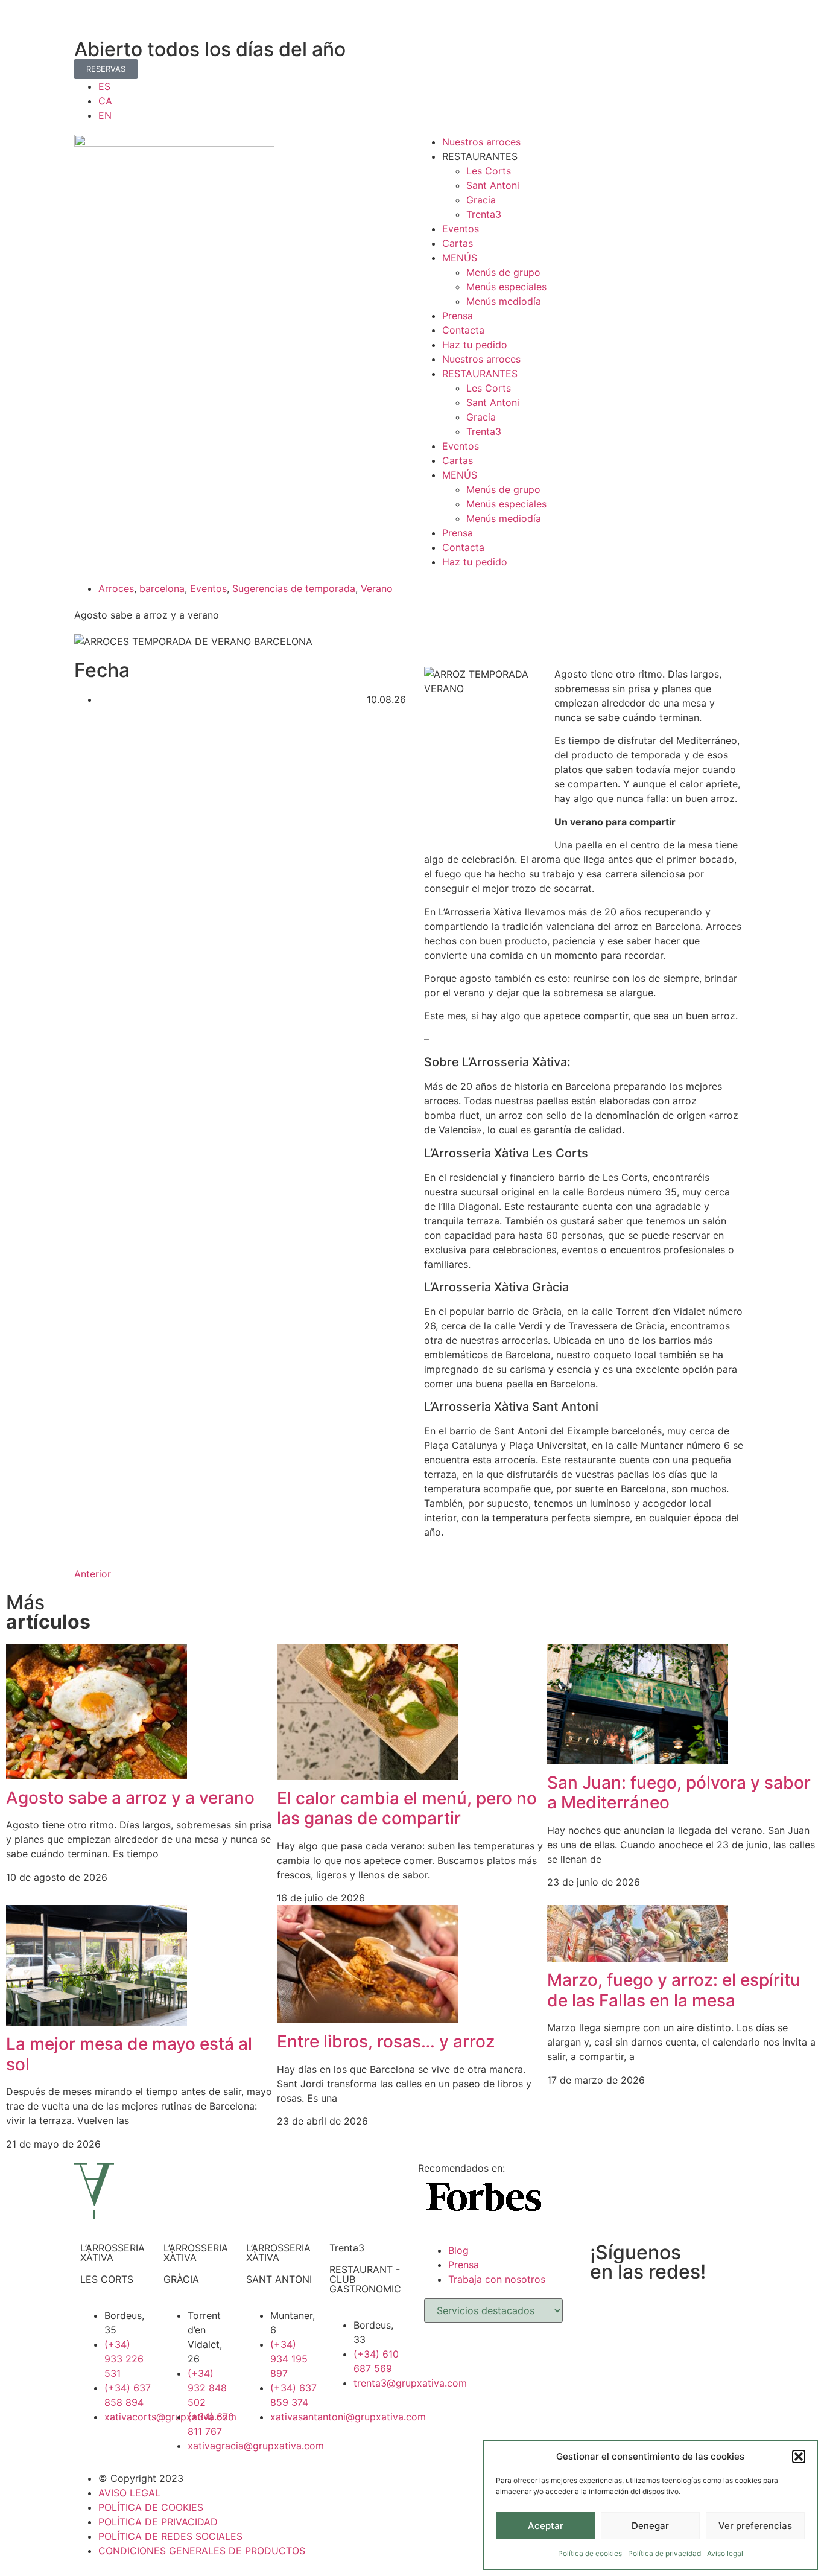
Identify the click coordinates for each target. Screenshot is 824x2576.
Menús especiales (506, 287)
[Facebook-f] (89, 21)
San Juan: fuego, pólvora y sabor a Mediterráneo (679, 1793)
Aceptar (546, 2526)
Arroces (116, 588)
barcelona (162, 588)
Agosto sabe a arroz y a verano (130, 1798)
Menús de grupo (503, 272)
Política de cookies (590, 2553)
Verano (377, 588)
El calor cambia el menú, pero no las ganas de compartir (407, 1808)
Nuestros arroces (481, 142)
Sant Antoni (493, 185)
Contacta (463, 330)
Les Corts (489, 171)
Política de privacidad (664, 2553)
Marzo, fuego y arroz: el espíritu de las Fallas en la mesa (674, 1990)
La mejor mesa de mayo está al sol (129, 2054)
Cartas (458, 243)
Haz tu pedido (475, 345)
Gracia (481, 200)
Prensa (458, 316)
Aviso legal (725, 2553)
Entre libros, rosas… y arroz (386, 2041)
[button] (799, 2457)
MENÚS (460, 258)
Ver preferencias (755, 2526)
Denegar (650, 2526)
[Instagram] (122, 21)
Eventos (461, 229)
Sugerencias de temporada (294, 588)
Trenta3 (484, 214)
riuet (469, 1115)
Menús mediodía (504, 301)
